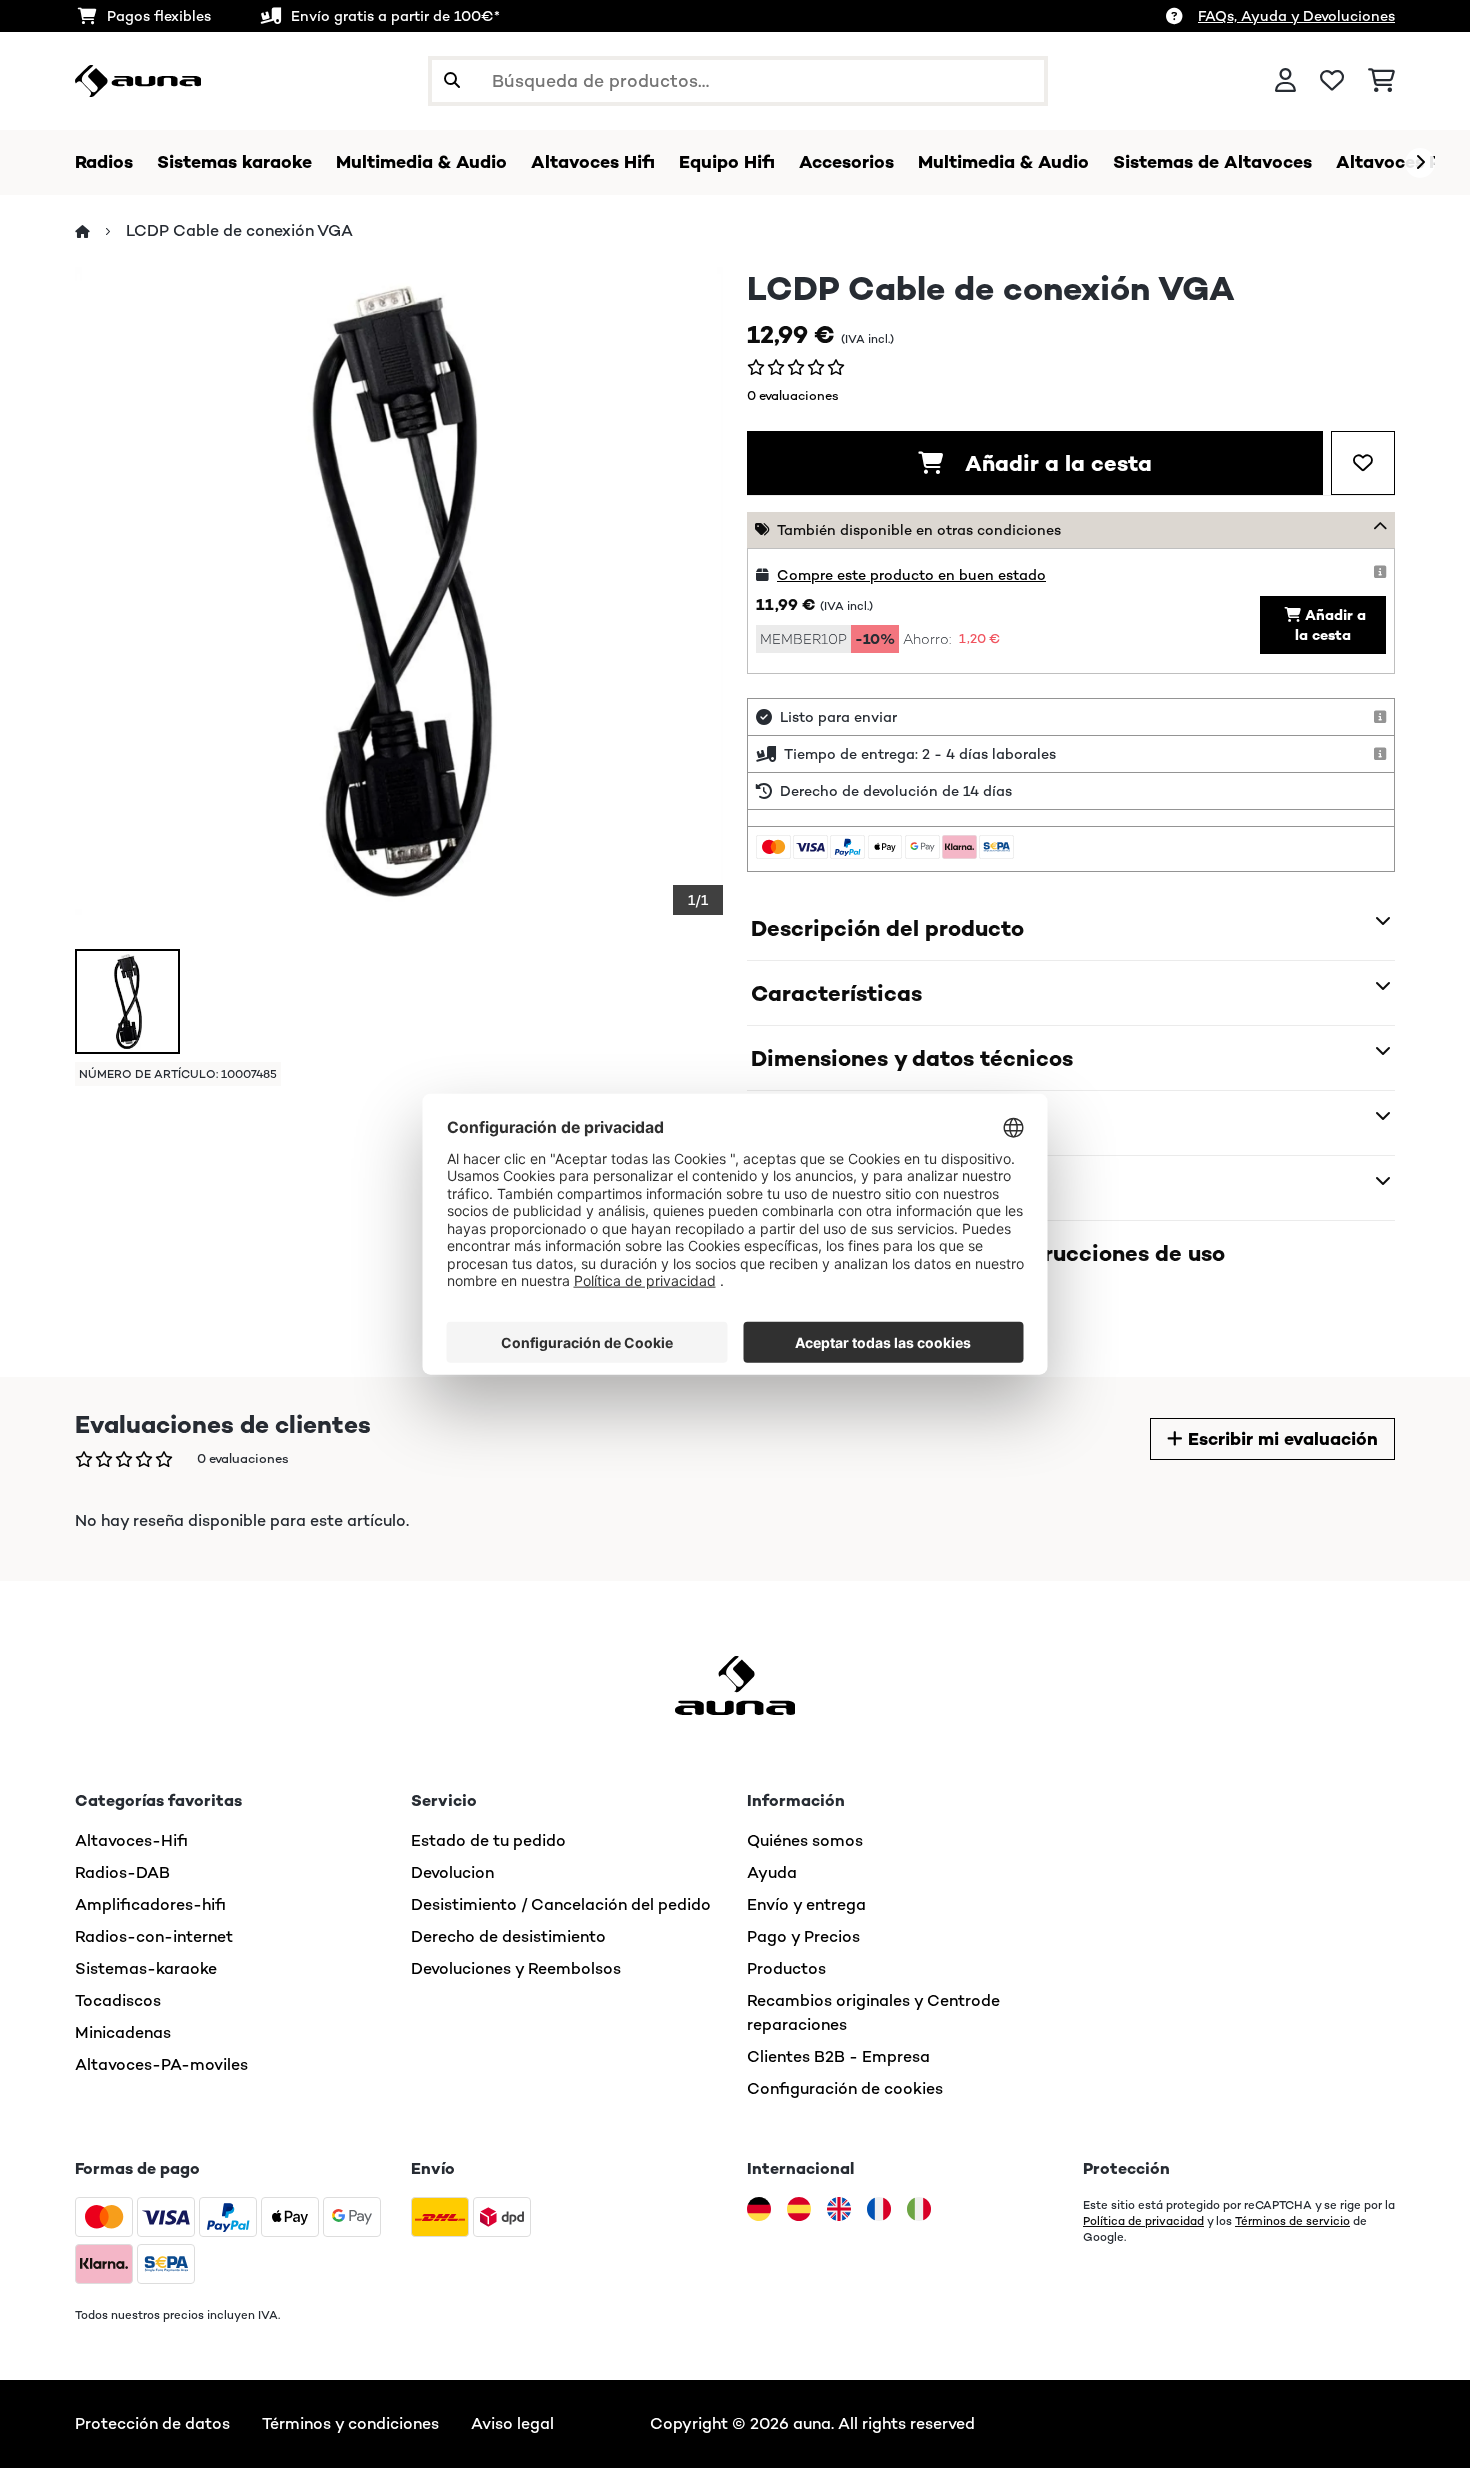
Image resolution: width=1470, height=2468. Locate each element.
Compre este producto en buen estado (911, 575)
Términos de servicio (1292, 2221)
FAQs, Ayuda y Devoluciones (1296, 16)
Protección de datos (152, 2423)
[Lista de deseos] (1332, 81)
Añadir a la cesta (1055, 463)
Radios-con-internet (154, 1936)
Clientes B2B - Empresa (838, 2056)
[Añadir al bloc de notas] (1363, 463)
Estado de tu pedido (488, 1840)
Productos (786, 1968)
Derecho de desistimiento (508, 1936)
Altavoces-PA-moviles (161, 2064)
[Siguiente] (1420, 163)
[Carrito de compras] (1381, 81)
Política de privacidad (1143, 2221)
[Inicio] (100, 231)
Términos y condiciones (350, 2423)
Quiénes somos (805, 1840)
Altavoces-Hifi (131, 1840)
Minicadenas (123, 2032)
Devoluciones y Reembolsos (516, 1968)
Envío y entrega (806, 1904)
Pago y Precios (803, 1936)
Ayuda (772, 1872)
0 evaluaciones (793, 395)
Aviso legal (512, 2423)
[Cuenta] (1285, 81)
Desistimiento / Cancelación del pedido (561, 1904)
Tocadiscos (118, 2000)
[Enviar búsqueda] (452, 81)
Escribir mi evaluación (1280, 1439)
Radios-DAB (122, 1872)
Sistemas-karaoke (146, 1968)
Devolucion (452, 1872)
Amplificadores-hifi (150, 1904)
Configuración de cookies (845, 2088)
